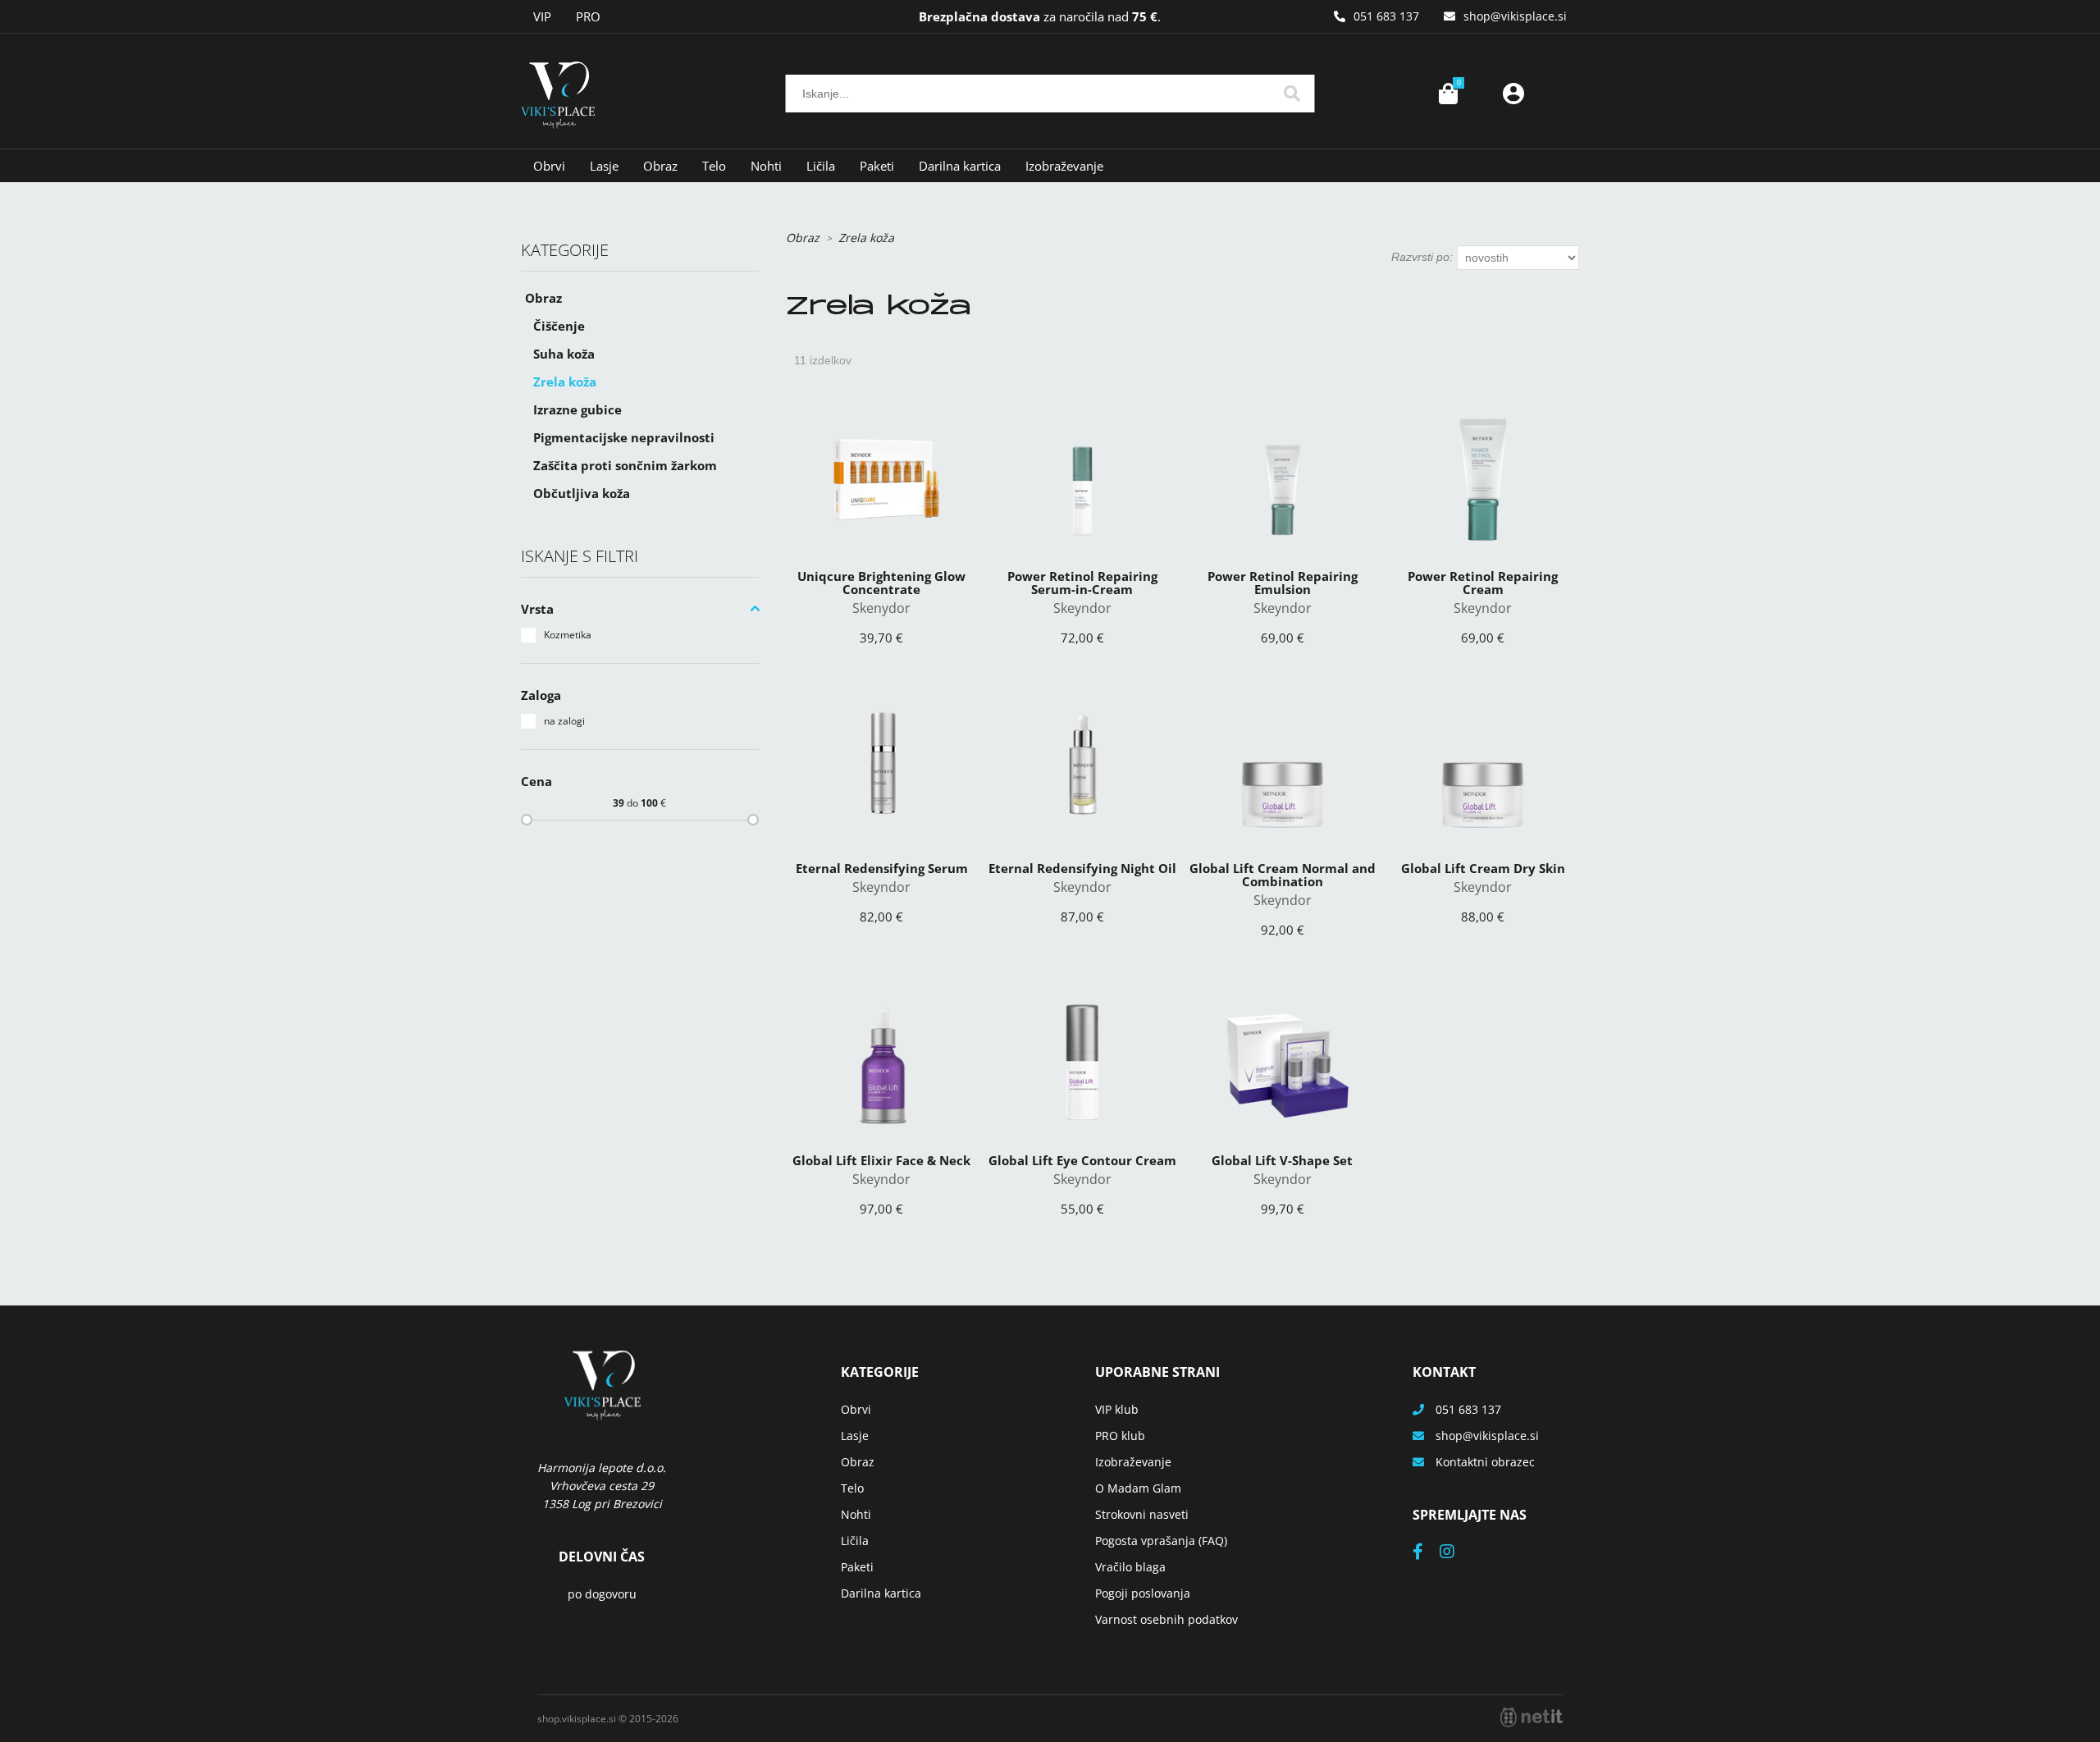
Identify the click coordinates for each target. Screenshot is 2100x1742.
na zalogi (564, 721)
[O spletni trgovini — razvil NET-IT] (1532, 1717)
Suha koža (564, 354)
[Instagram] (1455, 1553)
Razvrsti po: (1422, 257)
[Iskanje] (1292, 94)
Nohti (766, 166)
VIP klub (1117, 1409)
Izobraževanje (1064, 166)
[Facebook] (1426, 1553)
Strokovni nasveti (1142, 1514)
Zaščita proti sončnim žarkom (625, 465)
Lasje (604, 166)
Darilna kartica (960, 166)
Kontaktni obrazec (1485, 1462)
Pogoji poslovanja (1143, 1593)
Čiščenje (559, 326)
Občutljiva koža (582, 493)
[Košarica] (1448, 94)
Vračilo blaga (1130, 1567)
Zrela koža (565, 382)
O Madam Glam (1138, 1488)
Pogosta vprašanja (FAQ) (1161, 1541)
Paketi (877, 166)
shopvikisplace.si (1515, 16)
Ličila (821, 166)
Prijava (1513, 94)
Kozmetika (568, 635)
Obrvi (549, 166)
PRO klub (1120, 1436)
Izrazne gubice (577, 409)
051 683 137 (1386, 16)
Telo (714, 166)
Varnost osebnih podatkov (1166, 1619)
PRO (588, 16)
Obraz (660, 166)
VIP (542, 16)
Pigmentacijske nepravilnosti (624, 437)
